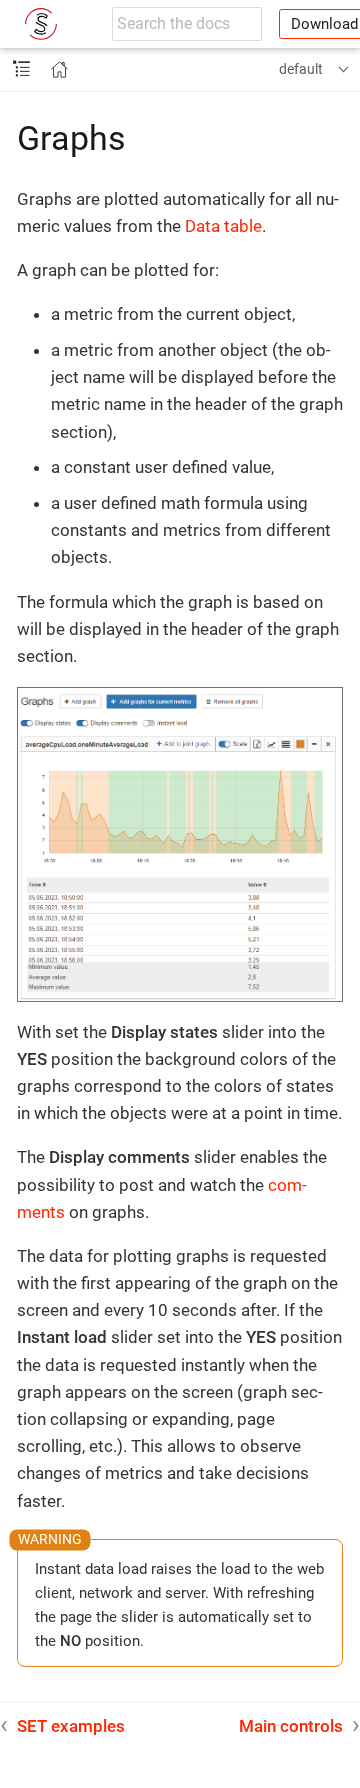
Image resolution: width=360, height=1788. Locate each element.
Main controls (291, 1726)
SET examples (71, 1726)
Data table (223, 226)
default (301, 69)
